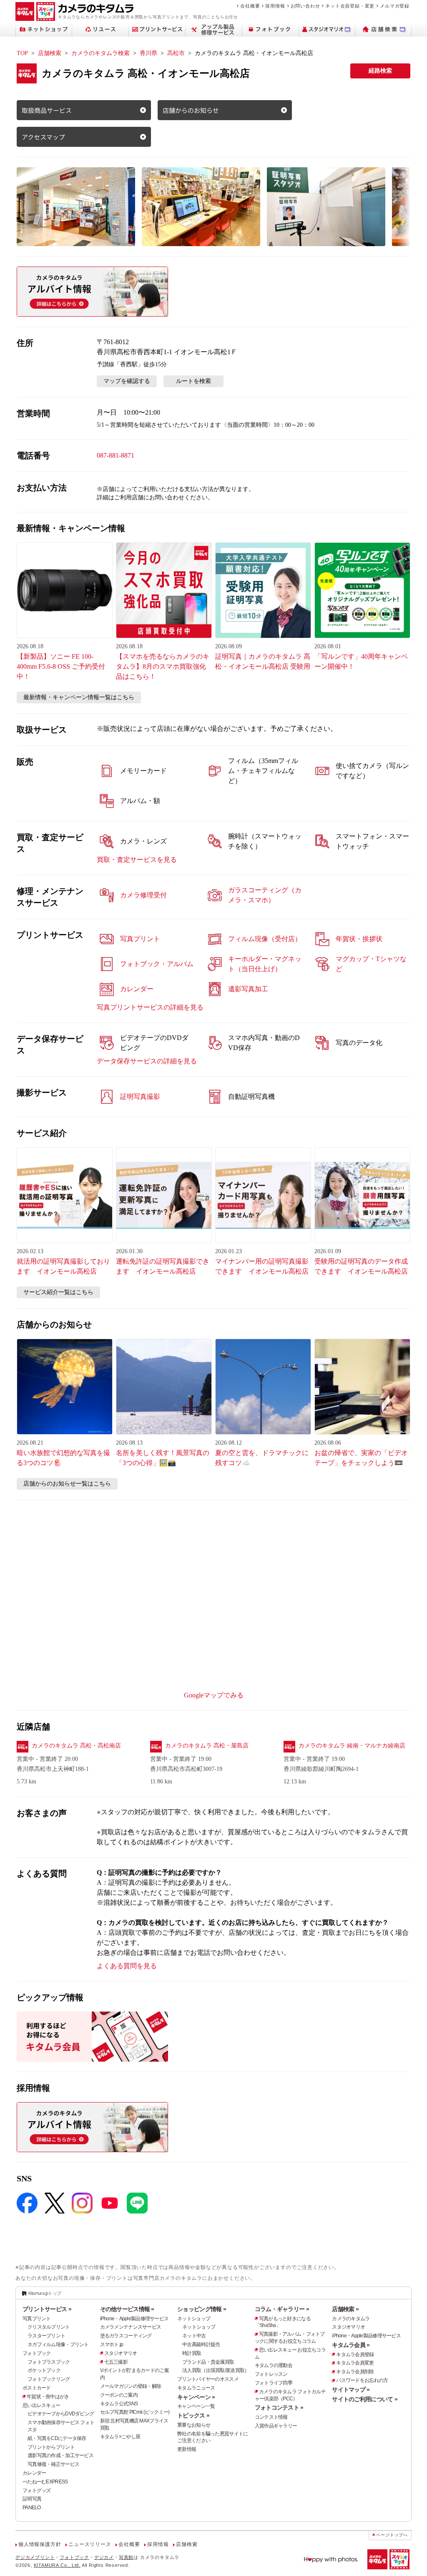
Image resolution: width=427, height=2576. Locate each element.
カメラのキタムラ (351, 2319)
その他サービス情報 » (127, 2309)
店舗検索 (50, 53)
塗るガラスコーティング (126, 2336)
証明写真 (32, 2499)
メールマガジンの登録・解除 (131, 2386)
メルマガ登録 (395, 6)
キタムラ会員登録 (355, 2354)
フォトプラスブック (49, 2362)
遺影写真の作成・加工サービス (60, 2455)
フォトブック (37, 2353)
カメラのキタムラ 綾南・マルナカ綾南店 (352, 1746)
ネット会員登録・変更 (350, 6)
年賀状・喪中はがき (48, 2397)
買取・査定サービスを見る (137, 860)
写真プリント (37, 2319)
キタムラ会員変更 (355, 2363)
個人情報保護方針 (40, 2544)
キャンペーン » (196, 2397)
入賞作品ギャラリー (276, 2426)
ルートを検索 (193, 381)
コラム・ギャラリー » (282, 2309)
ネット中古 (194, 2336)
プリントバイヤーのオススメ (208, 2379)
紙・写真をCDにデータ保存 (57, 2438)
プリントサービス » (47, 2309)
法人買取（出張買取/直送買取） (216, 2370)
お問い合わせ (305, 6)
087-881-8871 (116, 455)
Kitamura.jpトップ (45, 2293)
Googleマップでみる (214, 1695)
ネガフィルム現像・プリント (58, 2344)
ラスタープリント (46, 2336)
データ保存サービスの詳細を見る (147, 1061)
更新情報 (187, 2449)
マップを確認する (127, 381)
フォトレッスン (271, 2374)
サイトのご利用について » (365, 2399)
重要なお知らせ (194, 2425)
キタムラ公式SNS (119, 2404)
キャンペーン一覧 (196, 2406)
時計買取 (192, 2353)
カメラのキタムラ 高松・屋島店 (207, 1746)
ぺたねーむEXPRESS (45, 2482)
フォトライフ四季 (274, 2383)
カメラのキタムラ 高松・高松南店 (76, 1746)
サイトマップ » (351, 2390)
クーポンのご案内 (119, 2395)
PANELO (32, 2508)
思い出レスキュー (41, 2405)
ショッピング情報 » (202, 2309)
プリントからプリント (51, 2447)
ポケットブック (44, 2370)
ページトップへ (392, 2535)
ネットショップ (194, 2319)
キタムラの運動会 (274, 2365)
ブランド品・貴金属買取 (208, 2362)
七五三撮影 (116, 2362)
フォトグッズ (37, 2490)
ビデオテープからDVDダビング (61, 2414)
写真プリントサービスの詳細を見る (150, 1007)
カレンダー (34, 2473)
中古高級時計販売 (201, 2344)
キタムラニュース (196, 2388)
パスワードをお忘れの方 (362, 2380)
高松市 (176, 53)
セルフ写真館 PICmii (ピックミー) (135, 2412)
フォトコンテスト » (279, 2407)
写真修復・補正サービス (53, 2464)
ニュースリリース (90, 2544)
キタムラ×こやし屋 (120, 2437)
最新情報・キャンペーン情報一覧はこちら (79, 697)
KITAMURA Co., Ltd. (57, 2565)
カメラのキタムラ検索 (100, 53)
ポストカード (37, 2388)
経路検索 (380, 71)
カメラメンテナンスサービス (131, 2327)
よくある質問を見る (127, 1966)
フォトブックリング (49, 2379)
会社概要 (250, 6)
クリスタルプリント (49, 2327)
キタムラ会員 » (351, 2345)
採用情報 (275, 6)
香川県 (148, 53)
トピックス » (193, 2415)
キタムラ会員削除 (355, 2372)
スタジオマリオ (121, 2353)
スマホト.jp (112, 2344)
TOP (22, 53)
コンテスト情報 (271, 2417)
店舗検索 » (345, 2309)
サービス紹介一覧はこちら (58, 1292)
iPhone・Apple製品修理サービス (134, 2319)
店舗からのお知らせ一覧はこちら (67, 1484)
